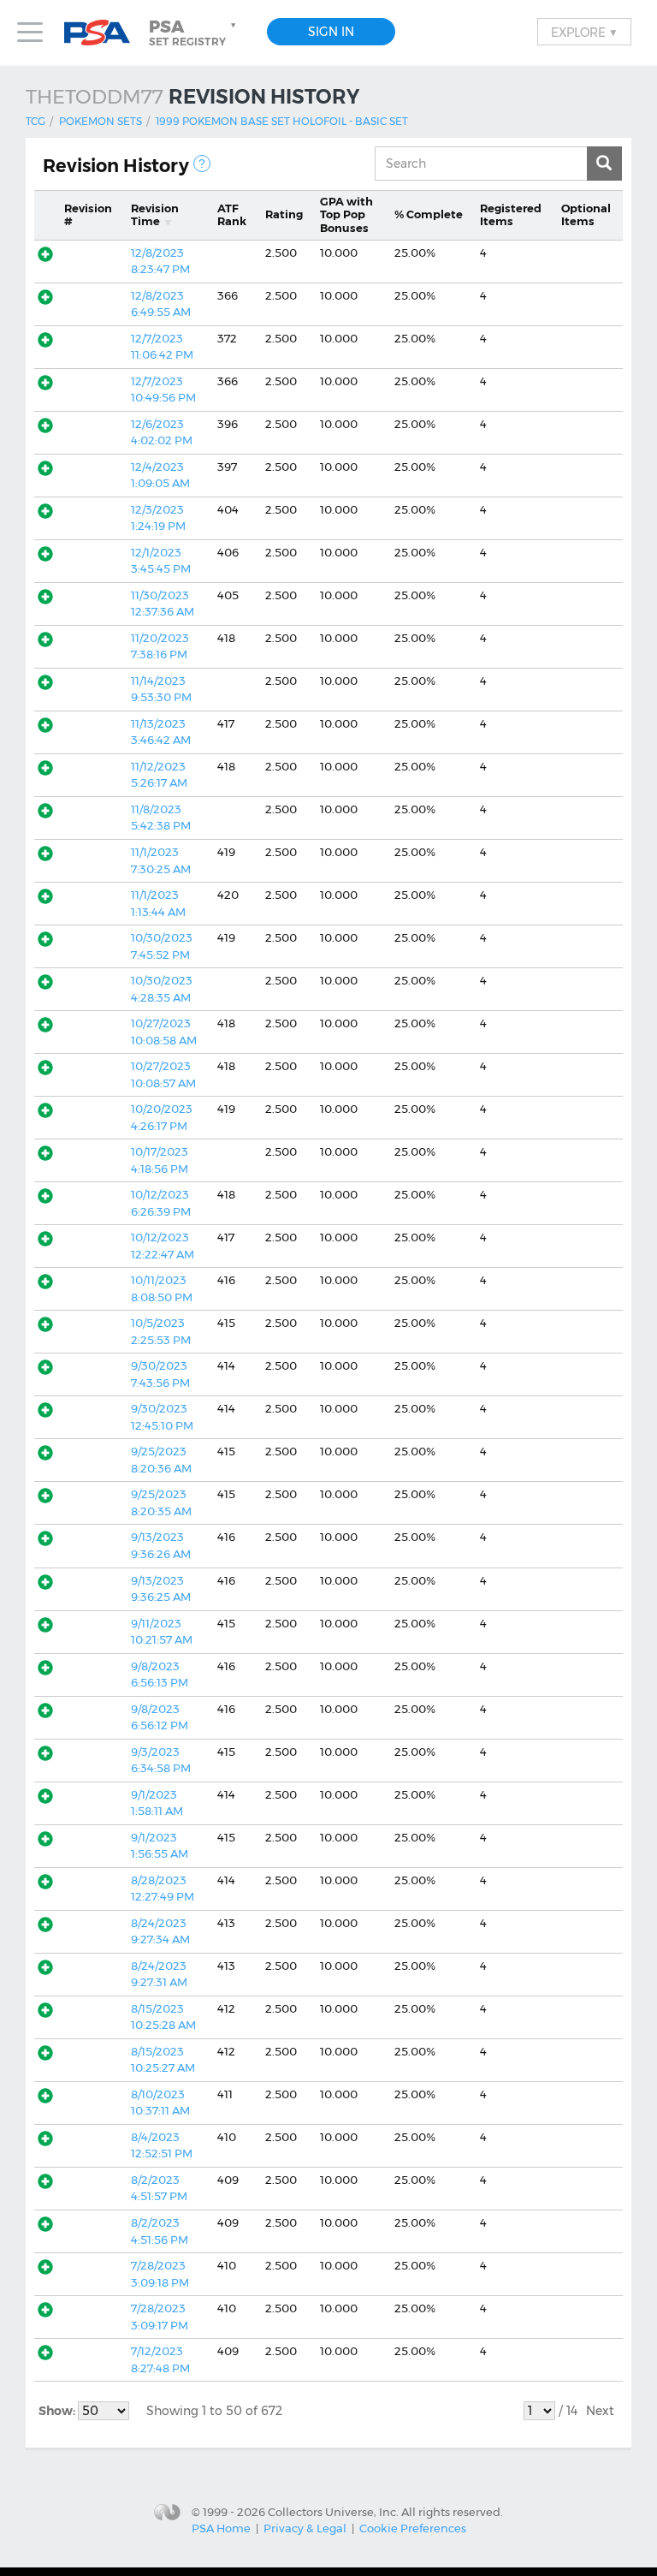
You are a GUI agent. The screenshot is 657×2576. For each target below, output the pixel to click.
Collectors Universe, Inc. (333, 2511)
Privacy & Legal (305, 2528)
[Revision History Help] (202, 164)
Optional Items (586, 215)
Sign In (331, 32)
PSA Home (221, 2528)
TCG (36, 121)
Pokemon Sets (101, 121)
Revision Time (155, 215)
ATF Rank (232, 215)
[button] (194, 33)
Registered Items (511, 215)
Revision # (88, 215)
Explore (584, 32)
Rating (284, 214)
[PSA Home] (104, 33)
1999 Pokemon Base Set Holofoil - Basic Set (282, 121)
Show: (58, 2411)
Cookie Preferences (413, 2528)
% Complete (429, 214)
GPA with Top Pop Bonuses (346, 214)
